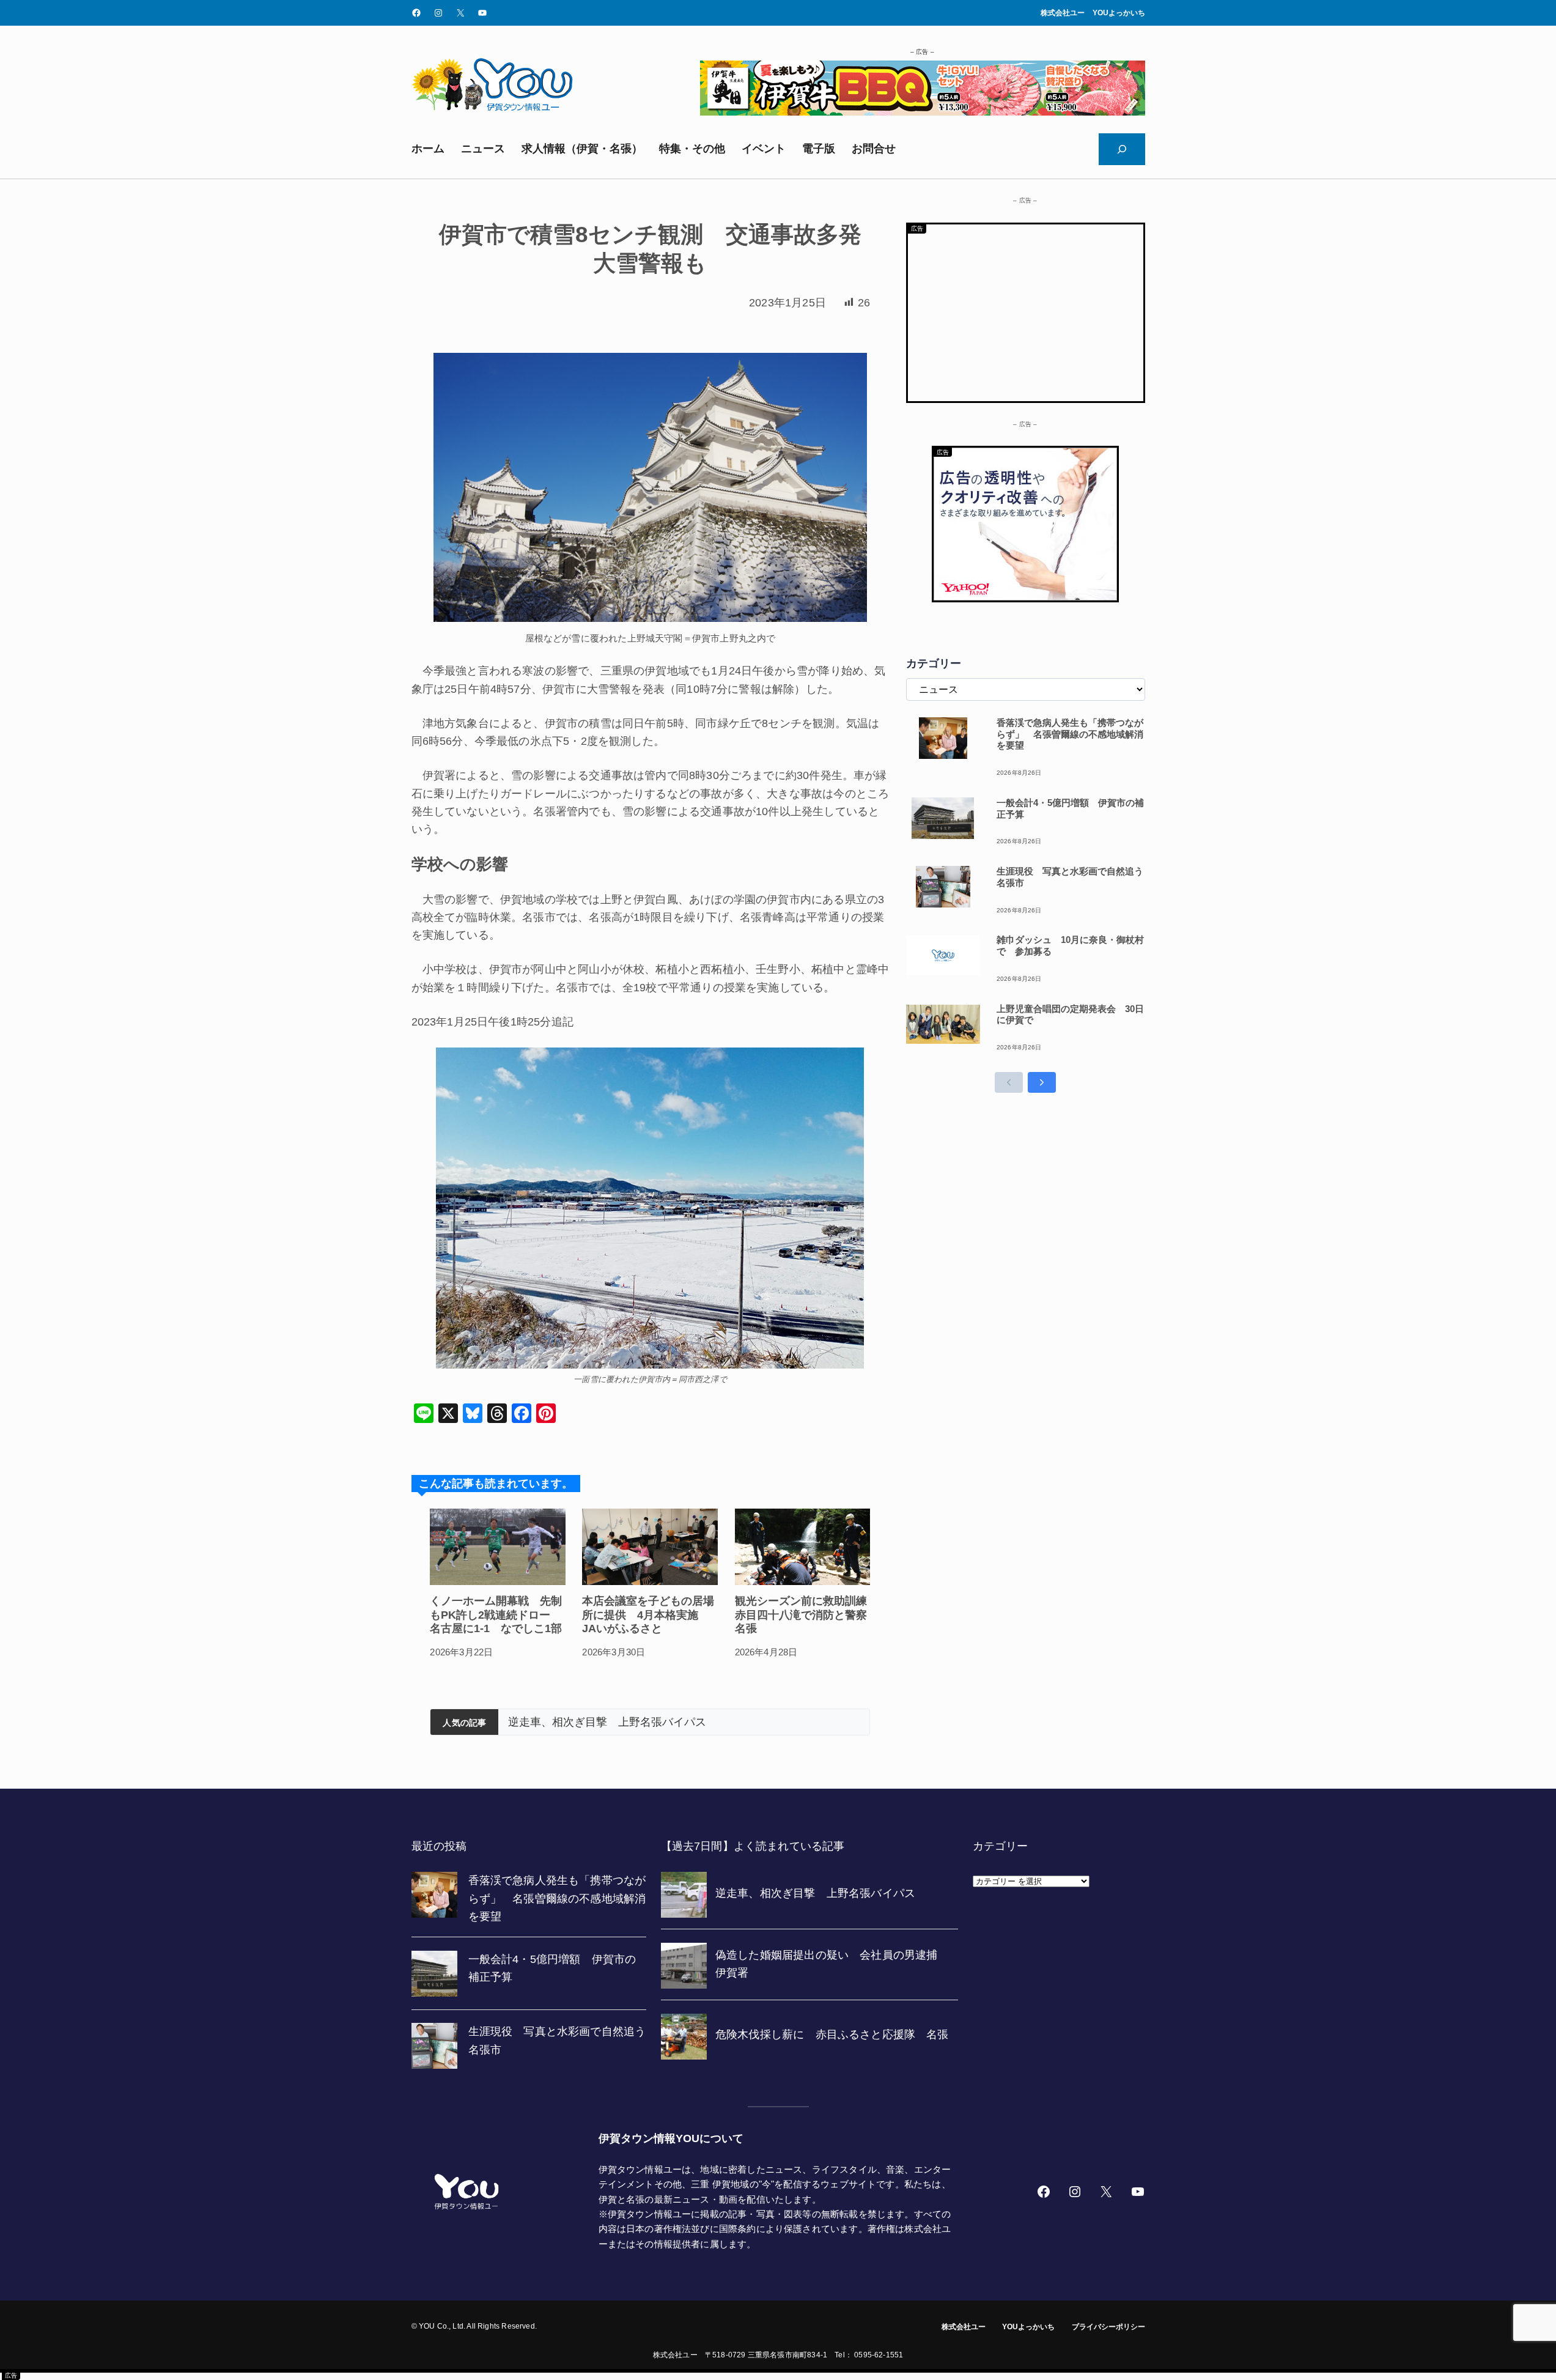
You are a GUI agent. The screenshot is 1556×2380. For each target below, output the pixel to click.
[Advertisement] (1026, 310)
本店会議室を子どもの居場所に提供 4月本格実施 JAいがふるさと (648, 1615)
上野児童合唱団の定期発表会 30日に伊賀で (1070, 1014)
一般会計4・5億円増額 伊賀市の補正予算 (1070, 808)
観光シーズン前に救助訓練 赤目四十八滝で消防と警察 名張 (803, 1615)
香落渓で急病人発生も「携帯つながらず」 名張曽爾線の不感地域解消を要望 (1070, 734)
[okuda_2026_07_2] (923, 112)
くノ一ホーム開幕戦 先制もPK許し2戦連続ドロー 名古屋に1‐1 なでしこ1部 (496, 1615)
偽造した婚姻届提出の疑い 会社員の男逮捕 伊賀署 (643, 1722)
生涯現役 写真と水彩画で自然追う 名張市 (1071, 877)
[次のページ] (1042, 1082)
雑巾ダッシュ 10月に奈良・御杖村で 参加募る (1070, 945)
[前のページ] (1009, 1082)
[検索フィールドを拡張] (1122, 149)
